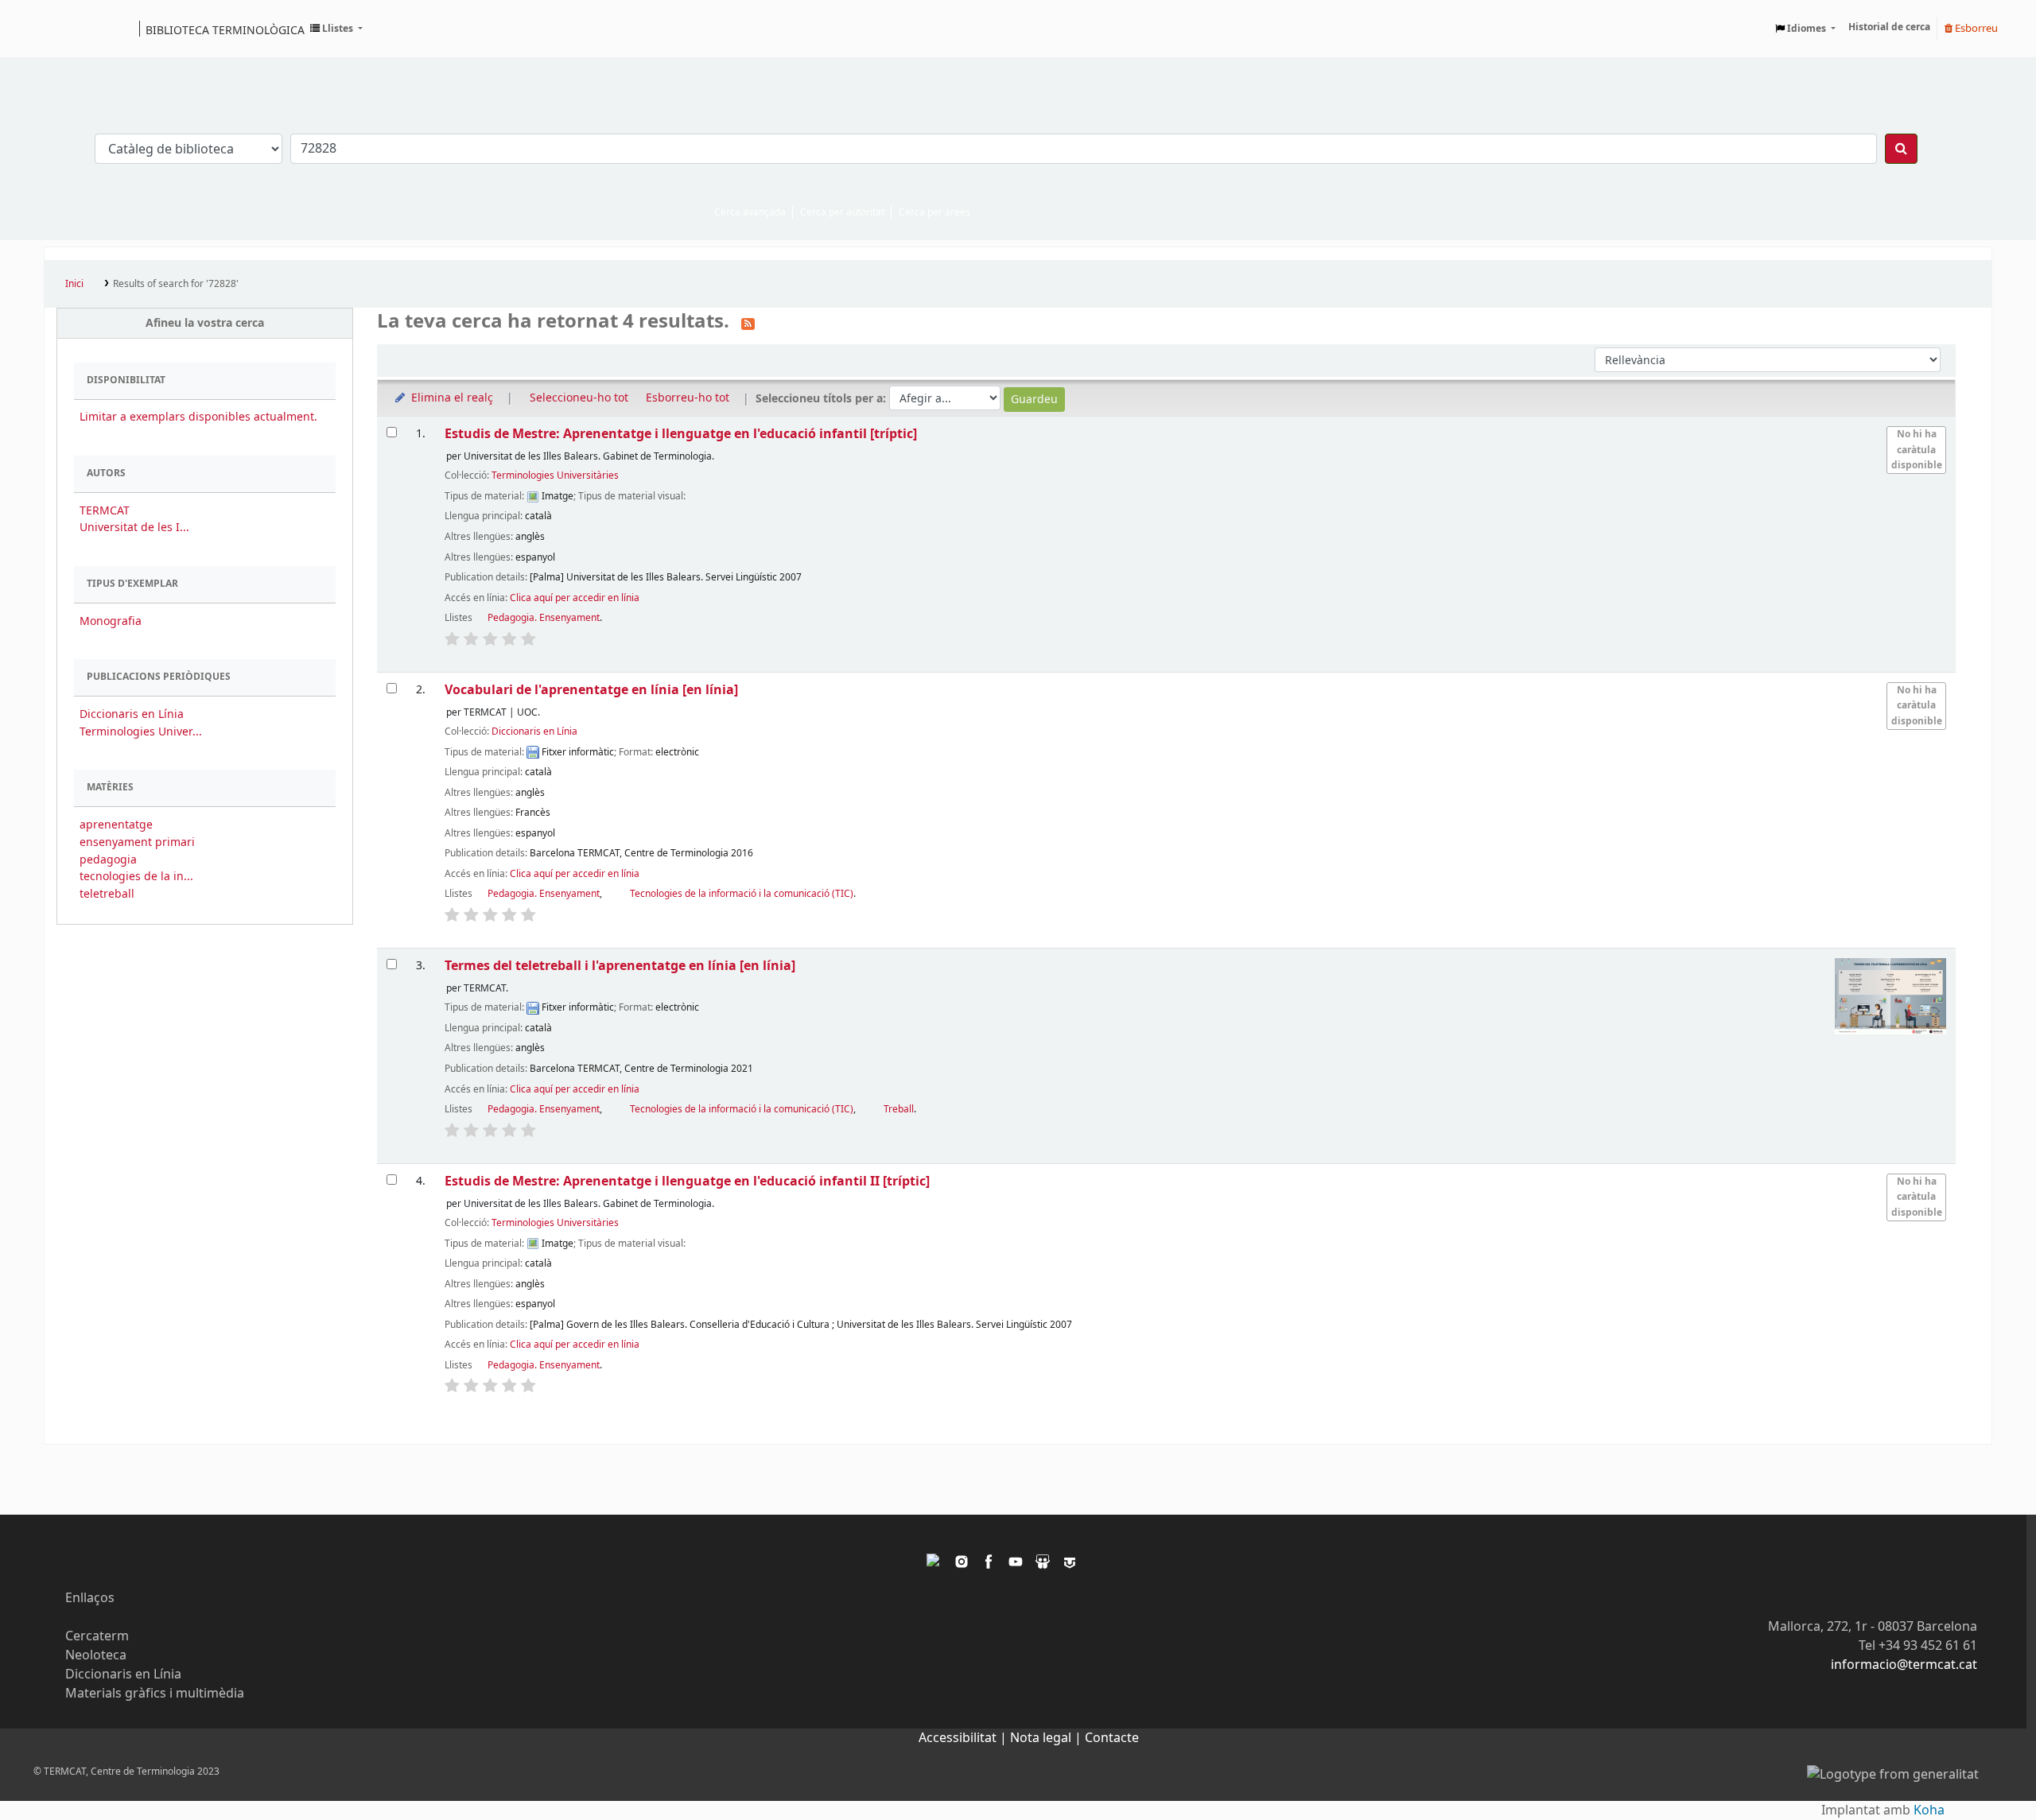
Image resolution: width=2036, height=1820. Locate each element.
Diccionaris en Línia (132, 714)
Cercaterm (97, 1636)
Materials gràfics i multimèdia (155, 1694)
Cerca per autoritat (842, 212)
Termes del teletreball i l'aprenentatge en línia (620, 966)
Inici (74, 284)
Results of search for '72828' (176, 284)
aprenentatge (116, 825)
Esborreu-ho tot (688, 398)
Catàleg (62, 29)
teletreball (107, 894)
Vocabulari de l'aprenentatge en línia (591, 690)
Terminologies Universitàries (555, 475)
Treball (899, 1109)
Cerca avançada (750, 212)
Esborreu (1975, 28)
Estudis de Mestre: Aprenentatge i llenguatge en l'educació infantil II (687, 1181)
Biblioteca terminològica (225, 29)
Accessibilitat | (964, 1738)
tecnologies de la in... (136, 877)
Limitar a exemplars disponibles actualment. (198, 417)
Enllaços (90, 1598)
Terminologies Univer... (141, 732)
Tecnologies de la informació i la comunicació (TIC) (742, 894)
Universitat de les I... (134, 528)
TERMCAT (105, 511)
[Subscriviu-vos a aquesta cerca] (748, 323)
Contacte (1112, 1738)
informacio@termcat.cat (1904, 1665)
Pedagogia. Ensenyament (544, 618)
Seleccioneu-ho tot (579, 398)
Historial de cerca (1889, 27)
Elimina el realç (451, 398)
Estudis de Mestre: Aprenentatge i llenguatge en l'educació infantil (681, 434)
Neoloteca (96, 1655)
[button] (336, 29)
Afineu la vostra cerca (205, 323)
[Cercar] (1901, 149)
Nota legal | (1047, 1738)
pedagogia (108, 860)
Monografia (111, 621)
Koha (1929, 1810)
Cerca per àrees (934, 212)
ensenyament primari (137, 842)
